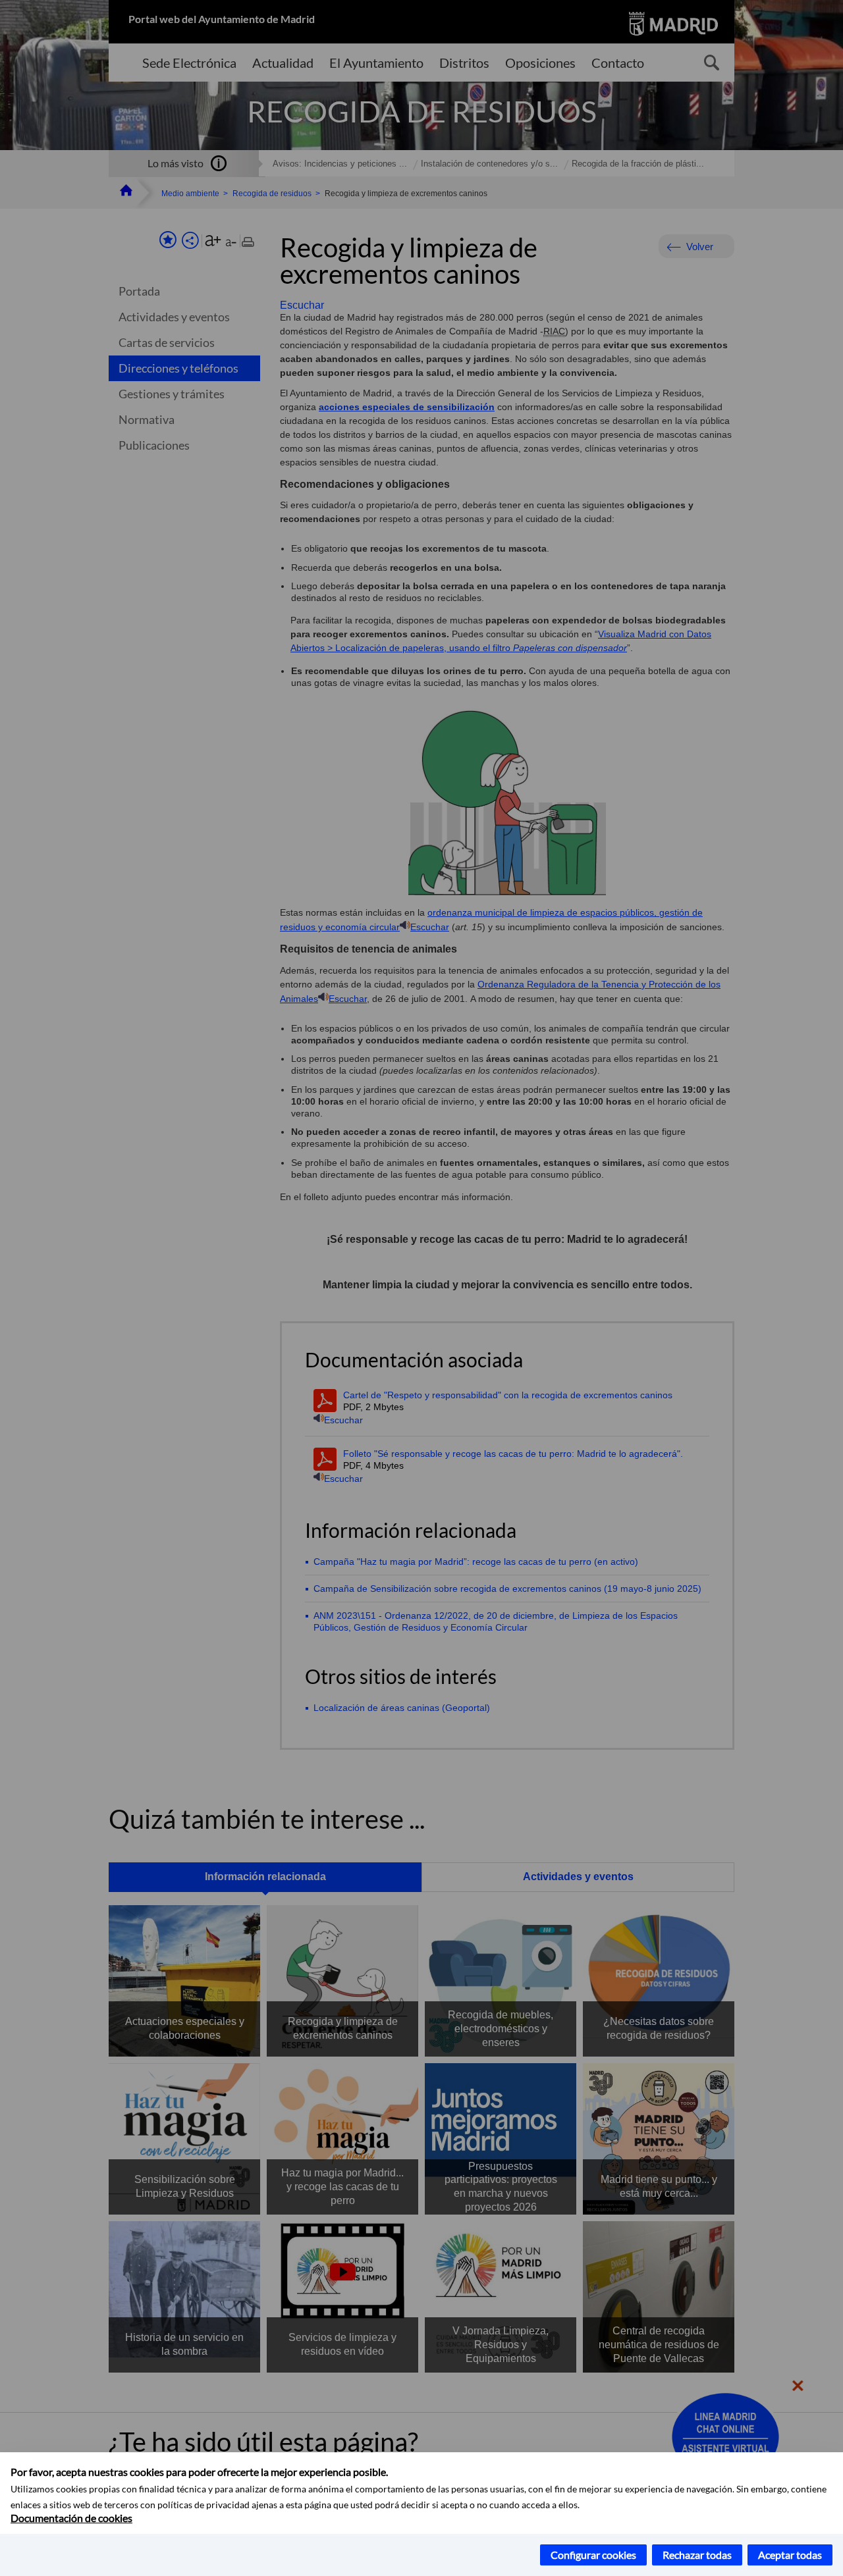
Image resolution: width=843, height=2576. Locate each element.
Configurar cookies (593, 2555)
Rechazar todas (697, 2555)
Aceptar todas (790, 2555)
